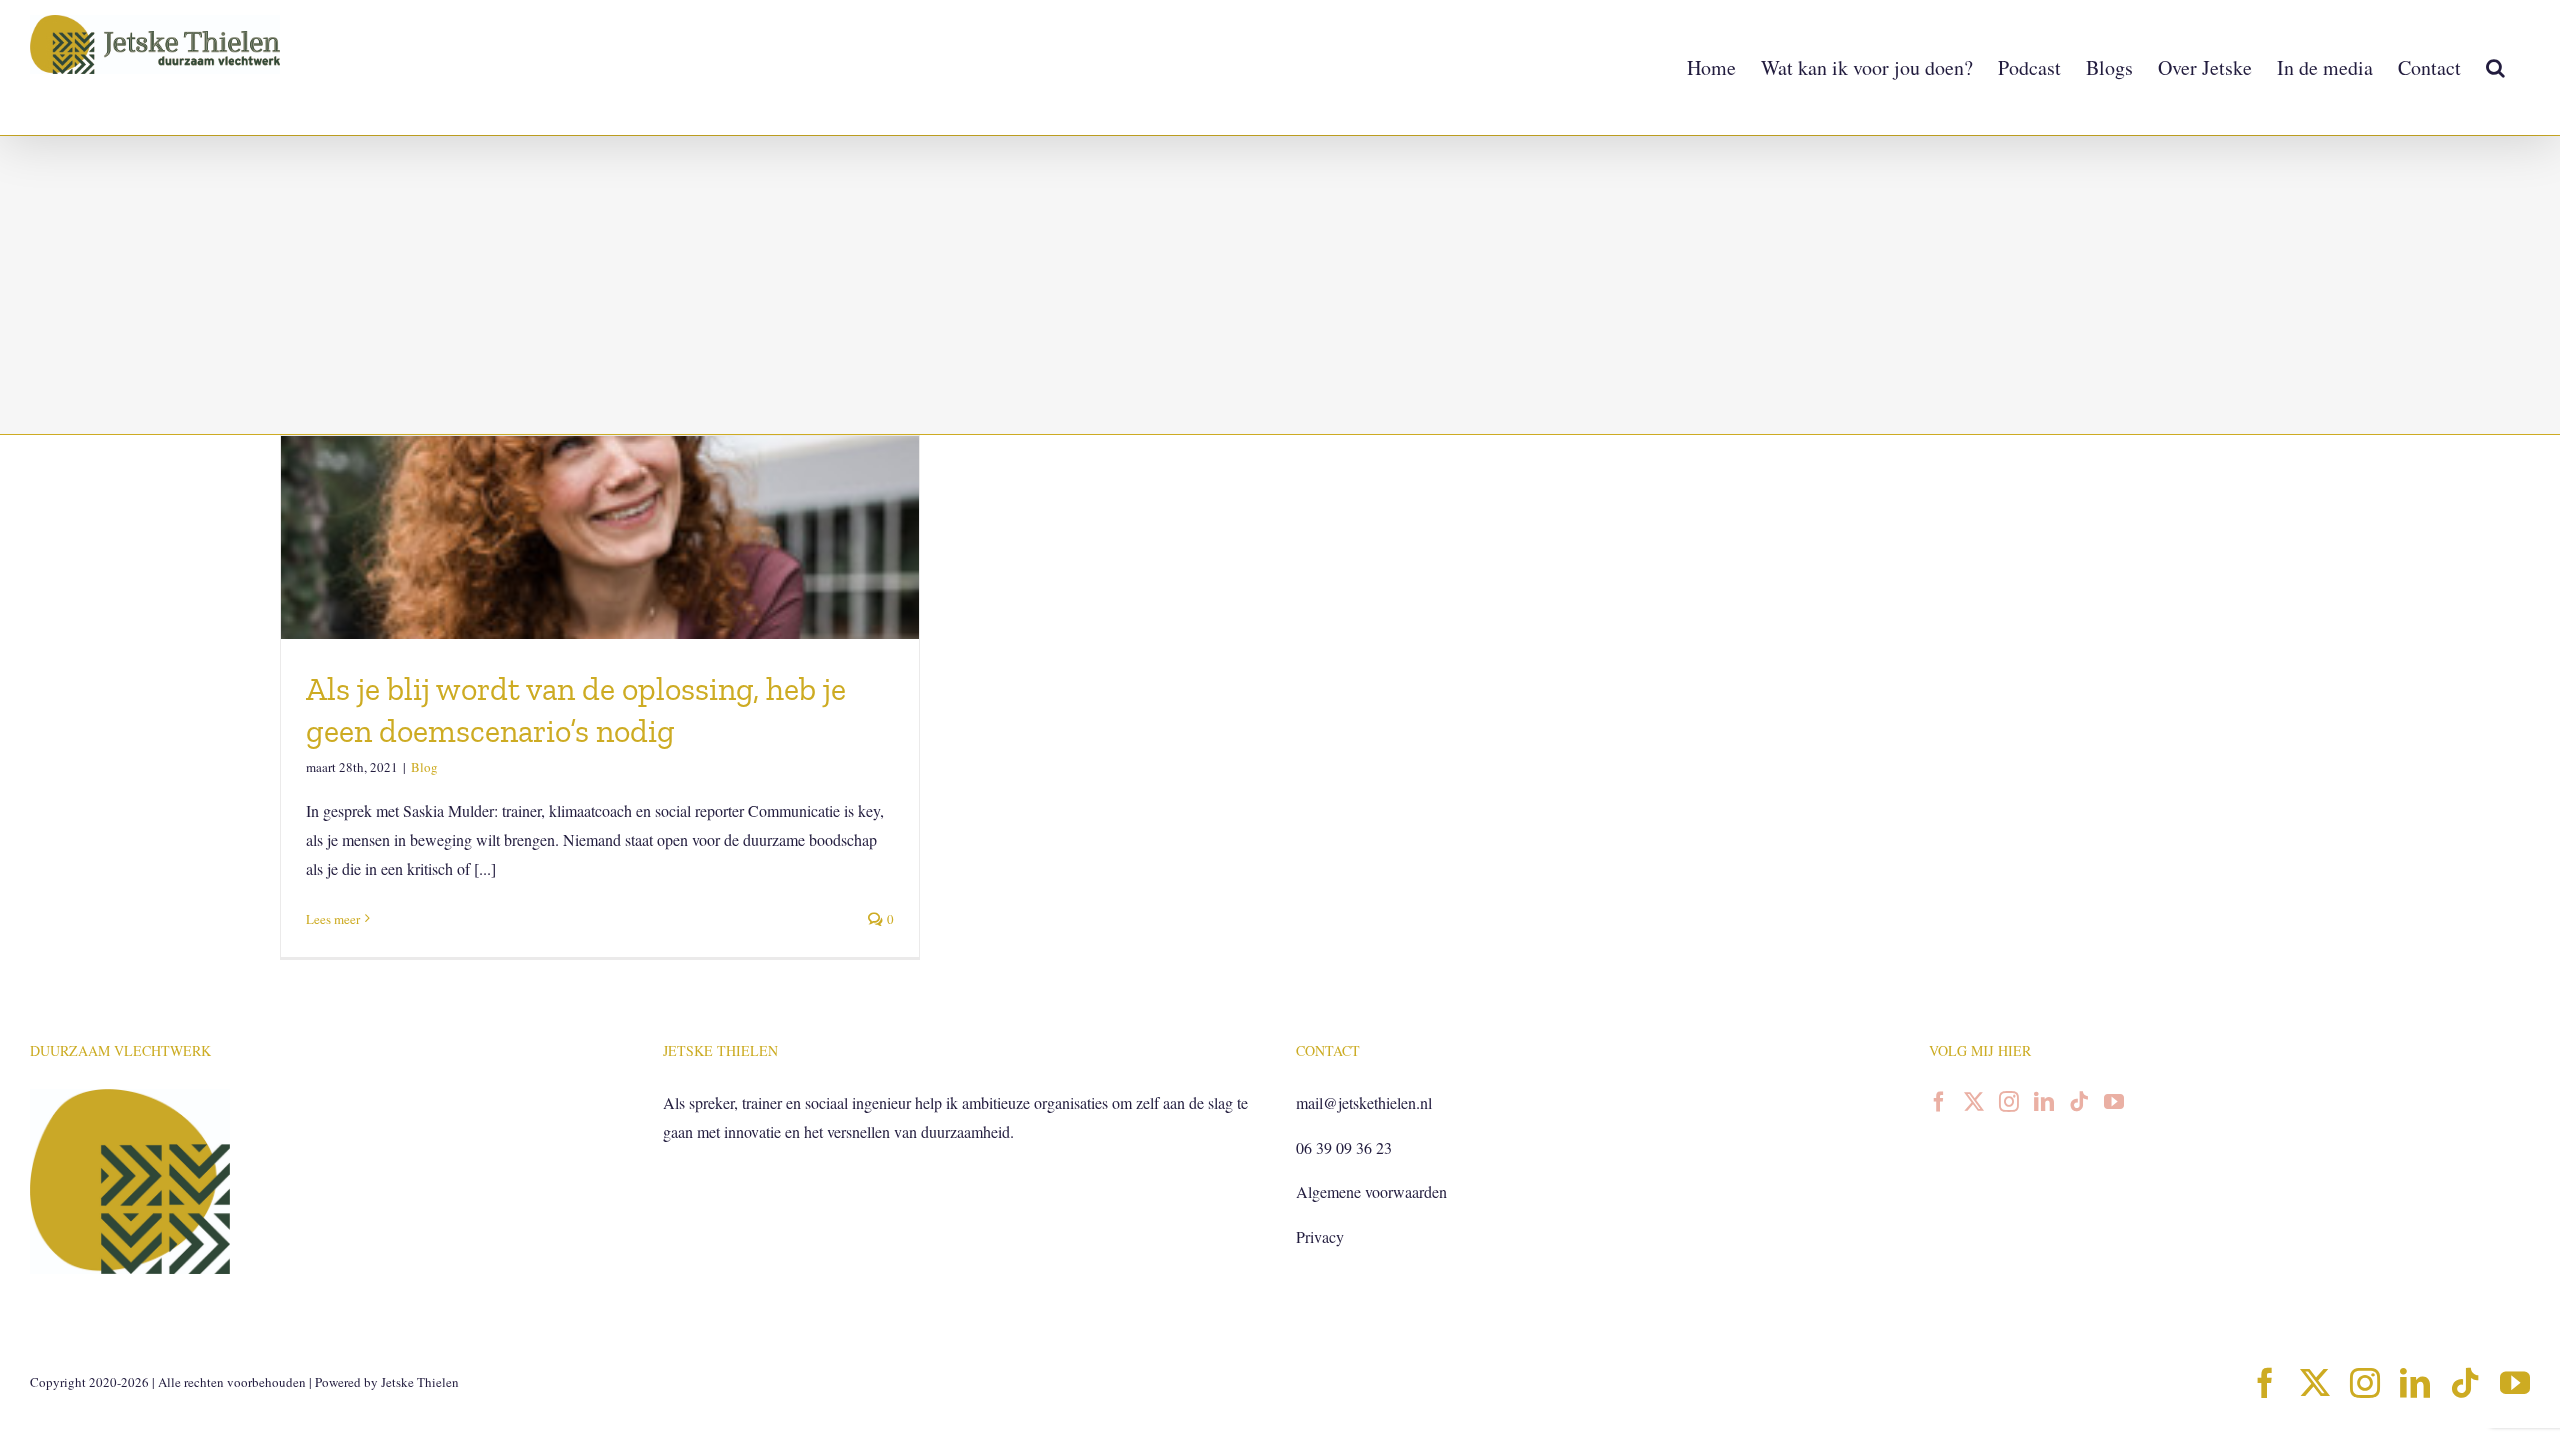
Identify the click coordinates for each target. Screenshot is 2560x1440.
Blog (424, 767)
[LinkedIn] (2044, 1102)
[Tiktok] (2079, 1102)
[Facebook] (1939, 1102)
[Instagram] (2009, 1102)
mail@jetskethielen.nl (1364, 1102)
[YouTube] (2114, 1102)
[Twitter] (1974, 1102)
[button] (2495, 67)
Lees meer (333, 919)
